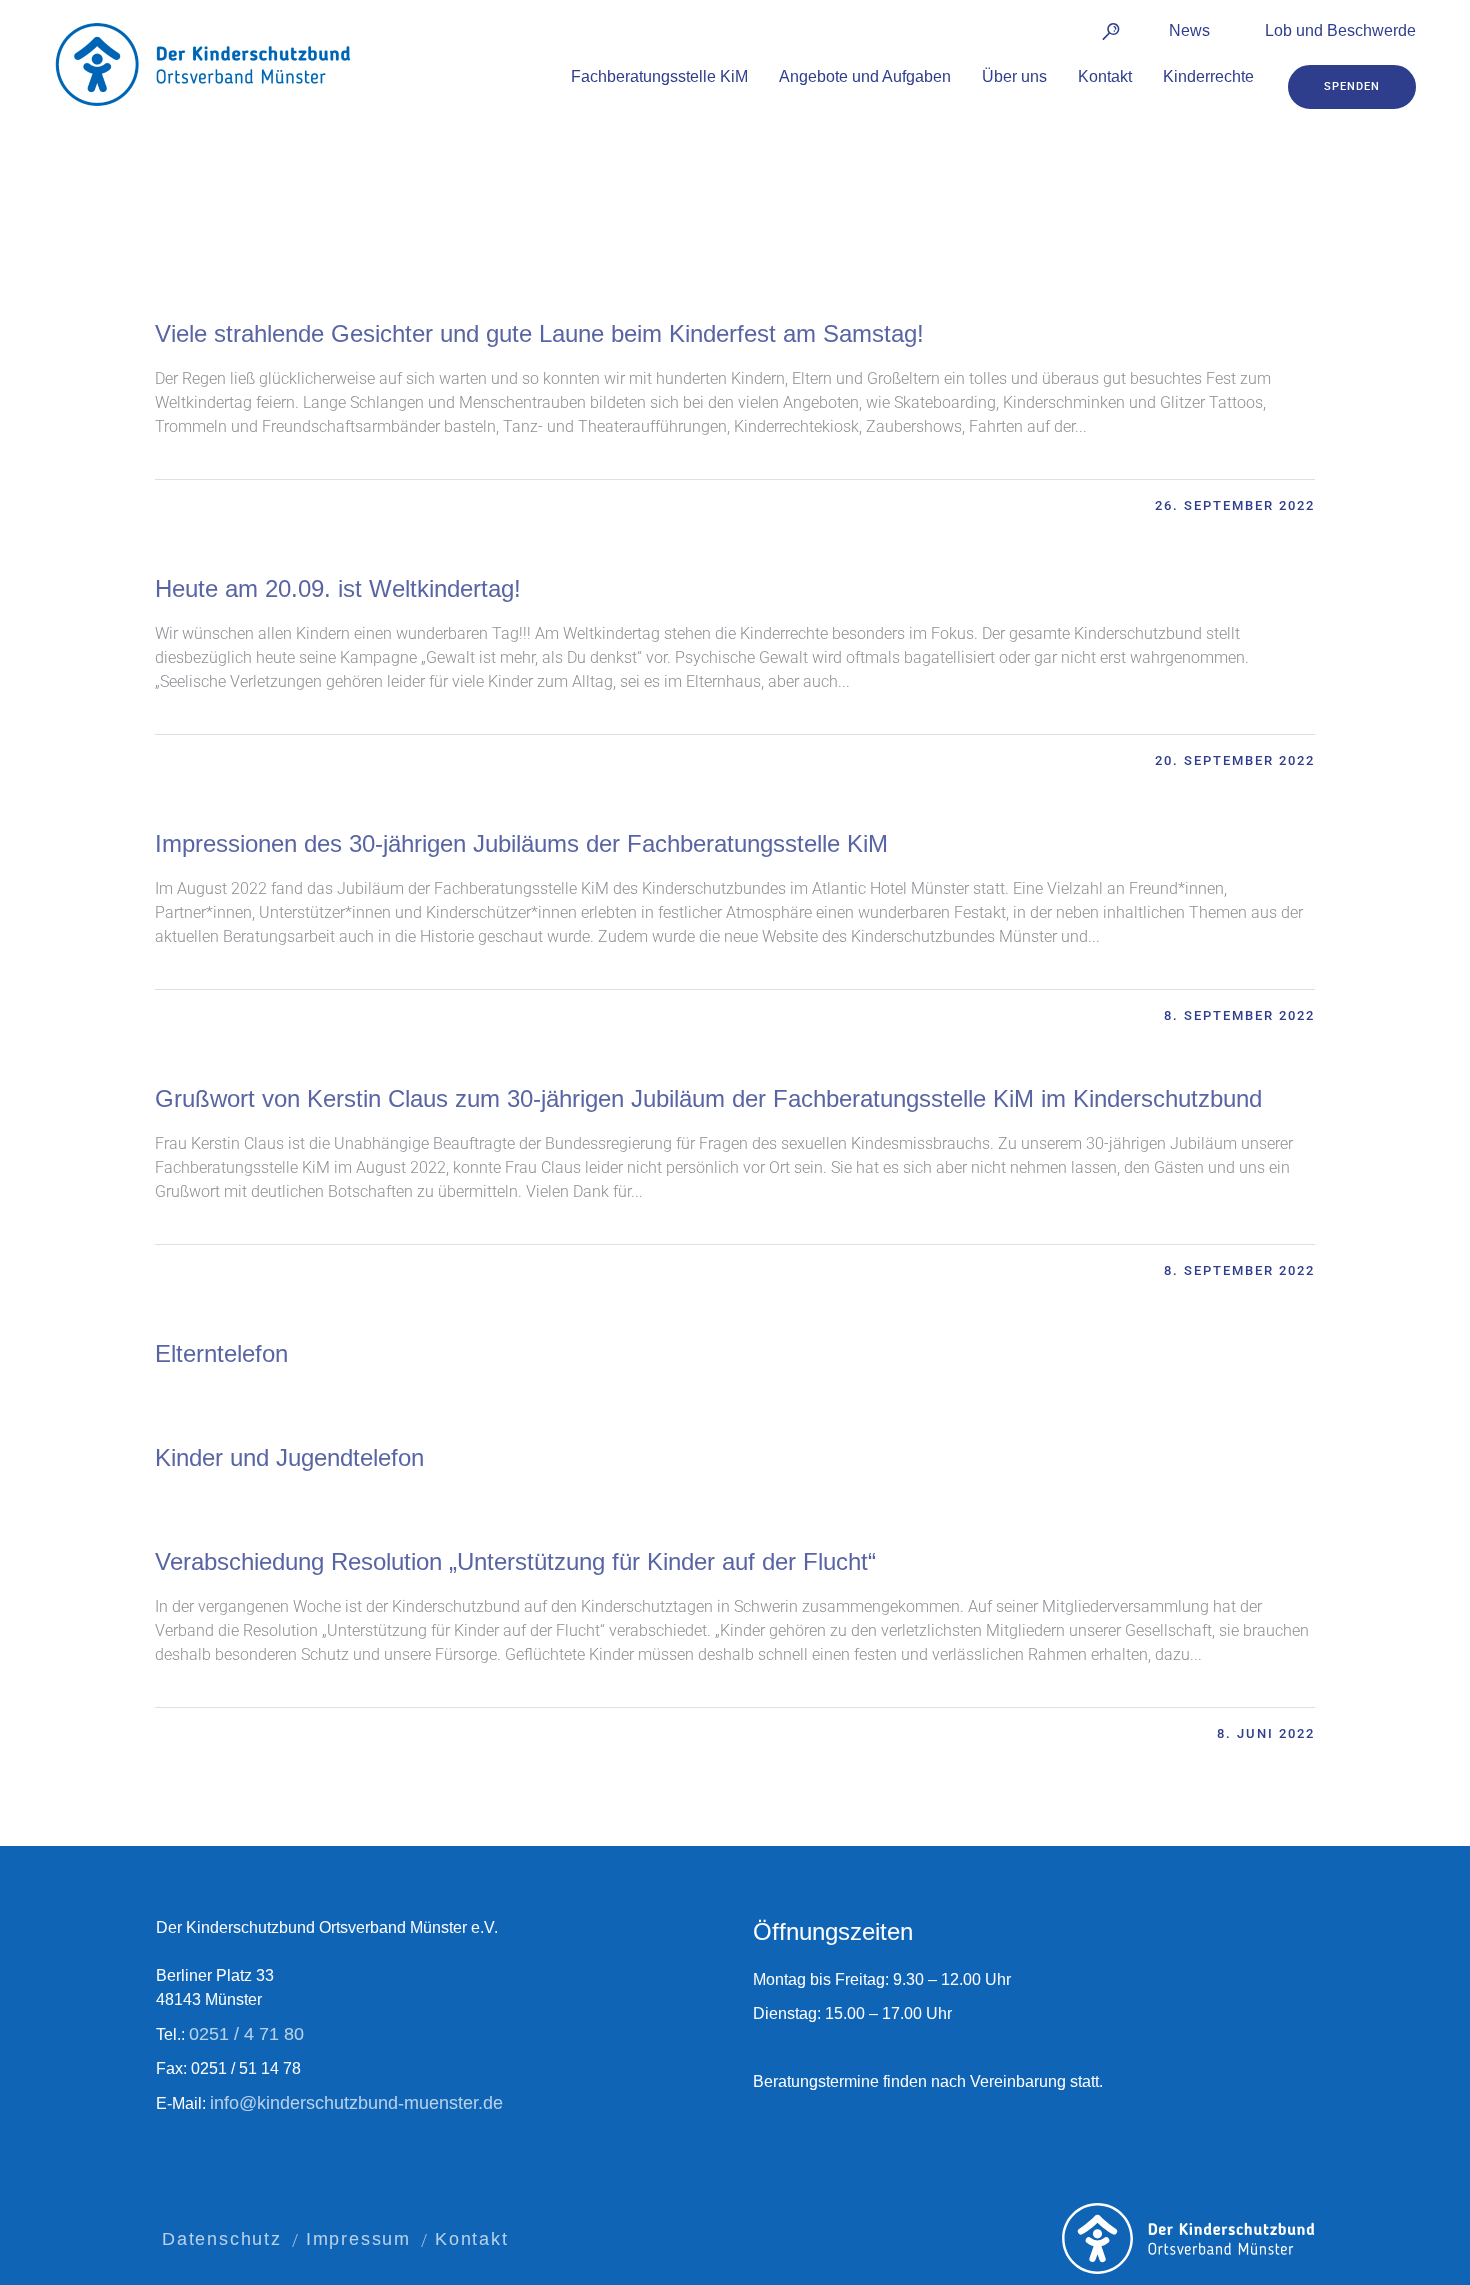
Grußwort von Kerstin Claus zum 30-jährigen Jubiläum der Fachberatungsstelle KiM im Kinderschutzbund (708, 1098)
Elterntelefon (221, 1353)
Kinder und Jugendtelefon (289, 1457)
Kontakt (472, 2239)
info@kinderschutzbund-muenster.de (356, 2103)
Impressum (358, 2239)
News (1189, 30)
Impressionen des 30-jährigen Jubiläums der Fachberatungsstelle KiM (521, 843)
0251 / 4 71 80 (246, 2034)
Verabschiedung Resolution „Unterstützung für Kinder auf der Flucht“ (515, 1561)
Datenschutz (222, 2239)
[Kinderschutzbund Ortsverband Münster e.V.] (1188, 2238)
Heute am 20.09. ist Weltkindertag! (338, 588)
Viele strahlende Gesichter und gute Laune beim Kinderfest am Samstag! (539, 333)
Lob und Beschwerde (1340, 30)
